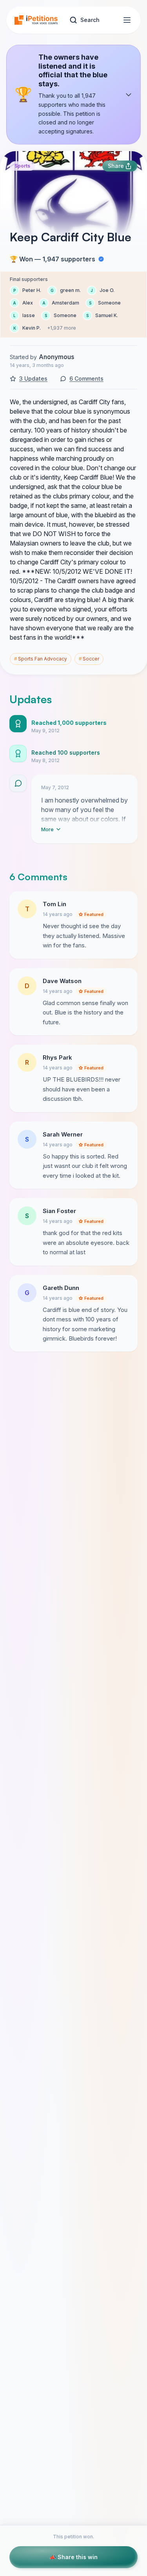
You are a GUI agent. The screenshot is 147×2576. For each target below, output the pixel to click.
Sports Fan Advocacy (41, 659)
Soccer (89, 659)
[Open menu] (127, 20)
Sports (22, 166)
